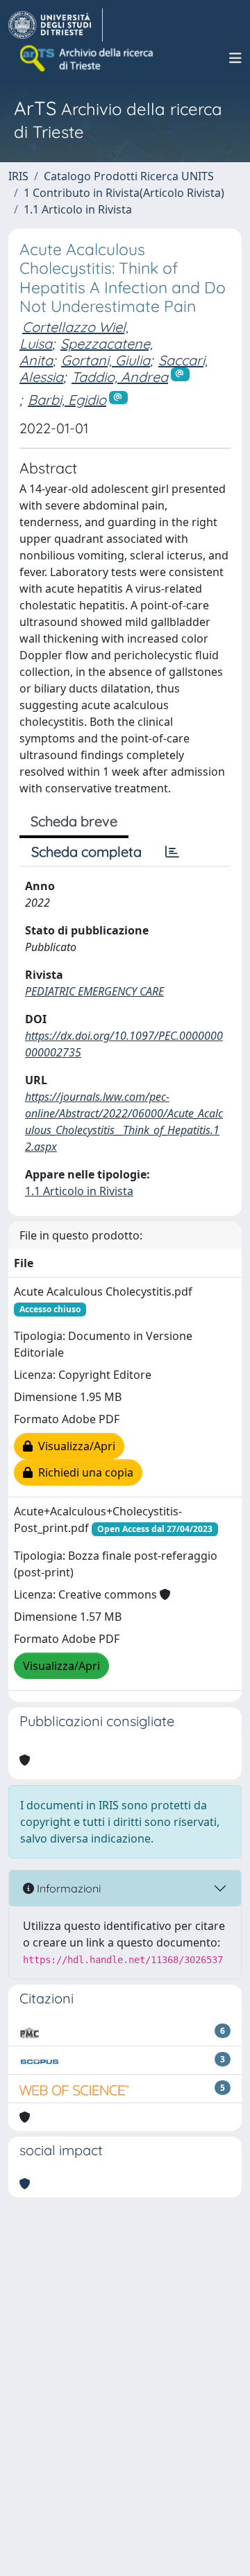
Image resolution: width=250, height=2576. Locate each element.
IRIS (18, 176)
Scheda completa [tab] (86, 852)
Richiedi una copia (83, 1472)
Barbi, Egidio (67, 400)
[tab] (172, 852)
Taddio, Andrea (120, 377)
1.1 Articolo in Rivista (78, 209)
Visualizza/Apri (74, 1446)
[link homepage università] (87, 58)
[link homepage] (56, 25)
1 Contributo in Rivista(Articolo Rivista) (124, 193)
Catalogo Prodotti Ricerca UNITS (129, 176)
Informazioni (67, 1888)
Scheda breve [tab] (74, 821)
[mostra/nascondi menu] (235, 58)
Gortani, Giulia (106, 360)
